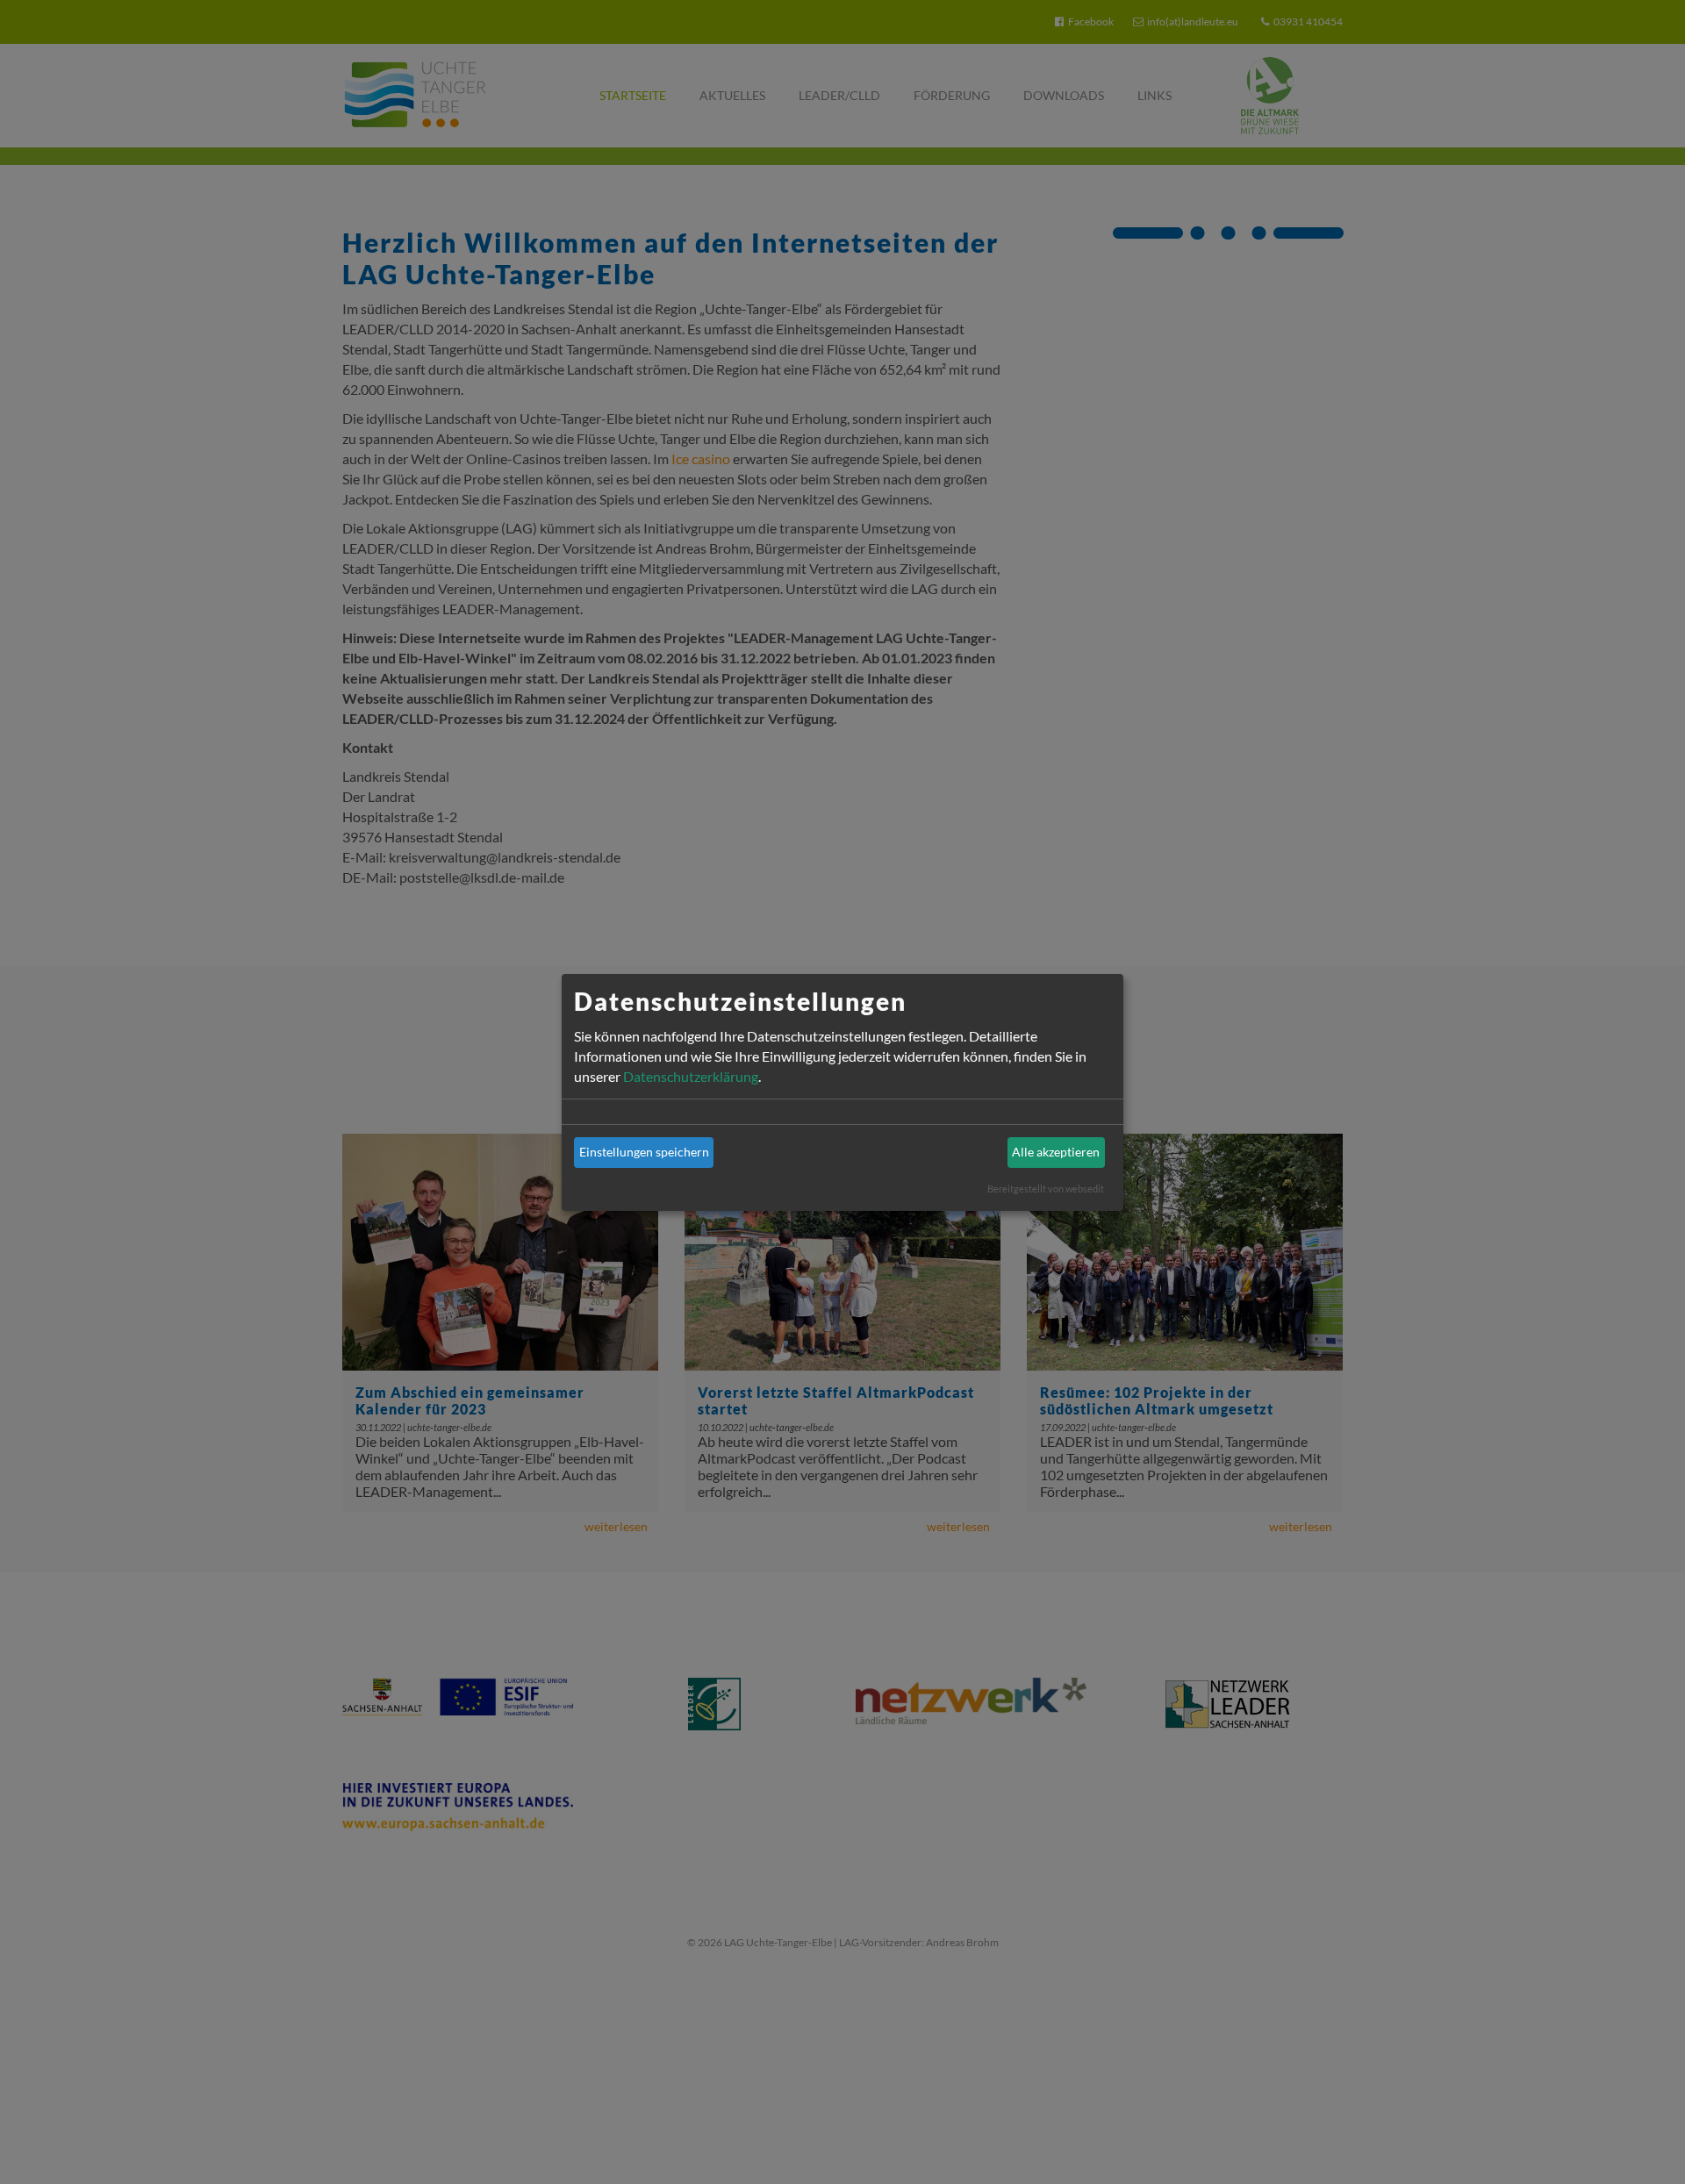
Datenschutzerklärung (691, 1076)
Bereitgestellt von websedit (1046, 1189)
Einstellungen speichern (644, 1152)
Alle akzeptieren (1056, 1152)
